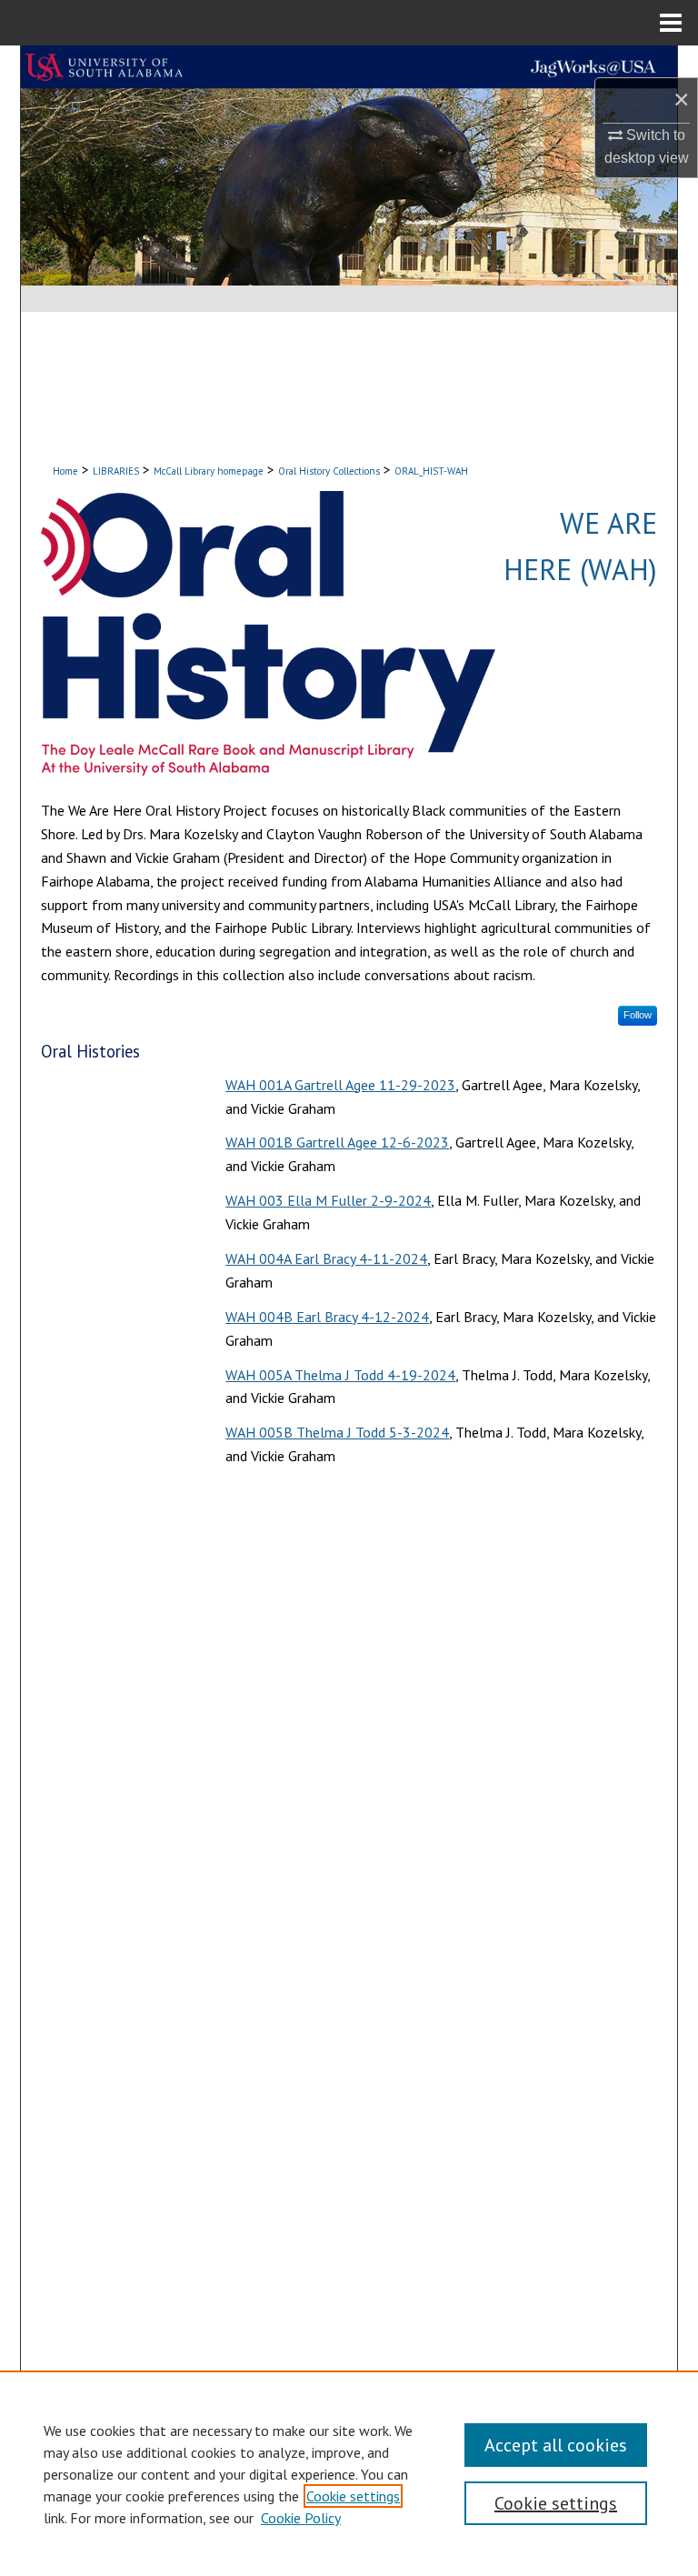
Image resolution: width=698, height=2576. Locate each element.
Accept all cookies (556, 2445)
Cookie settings (353, 2496)
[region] (349, 2473)
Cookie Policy (301, 2518)
